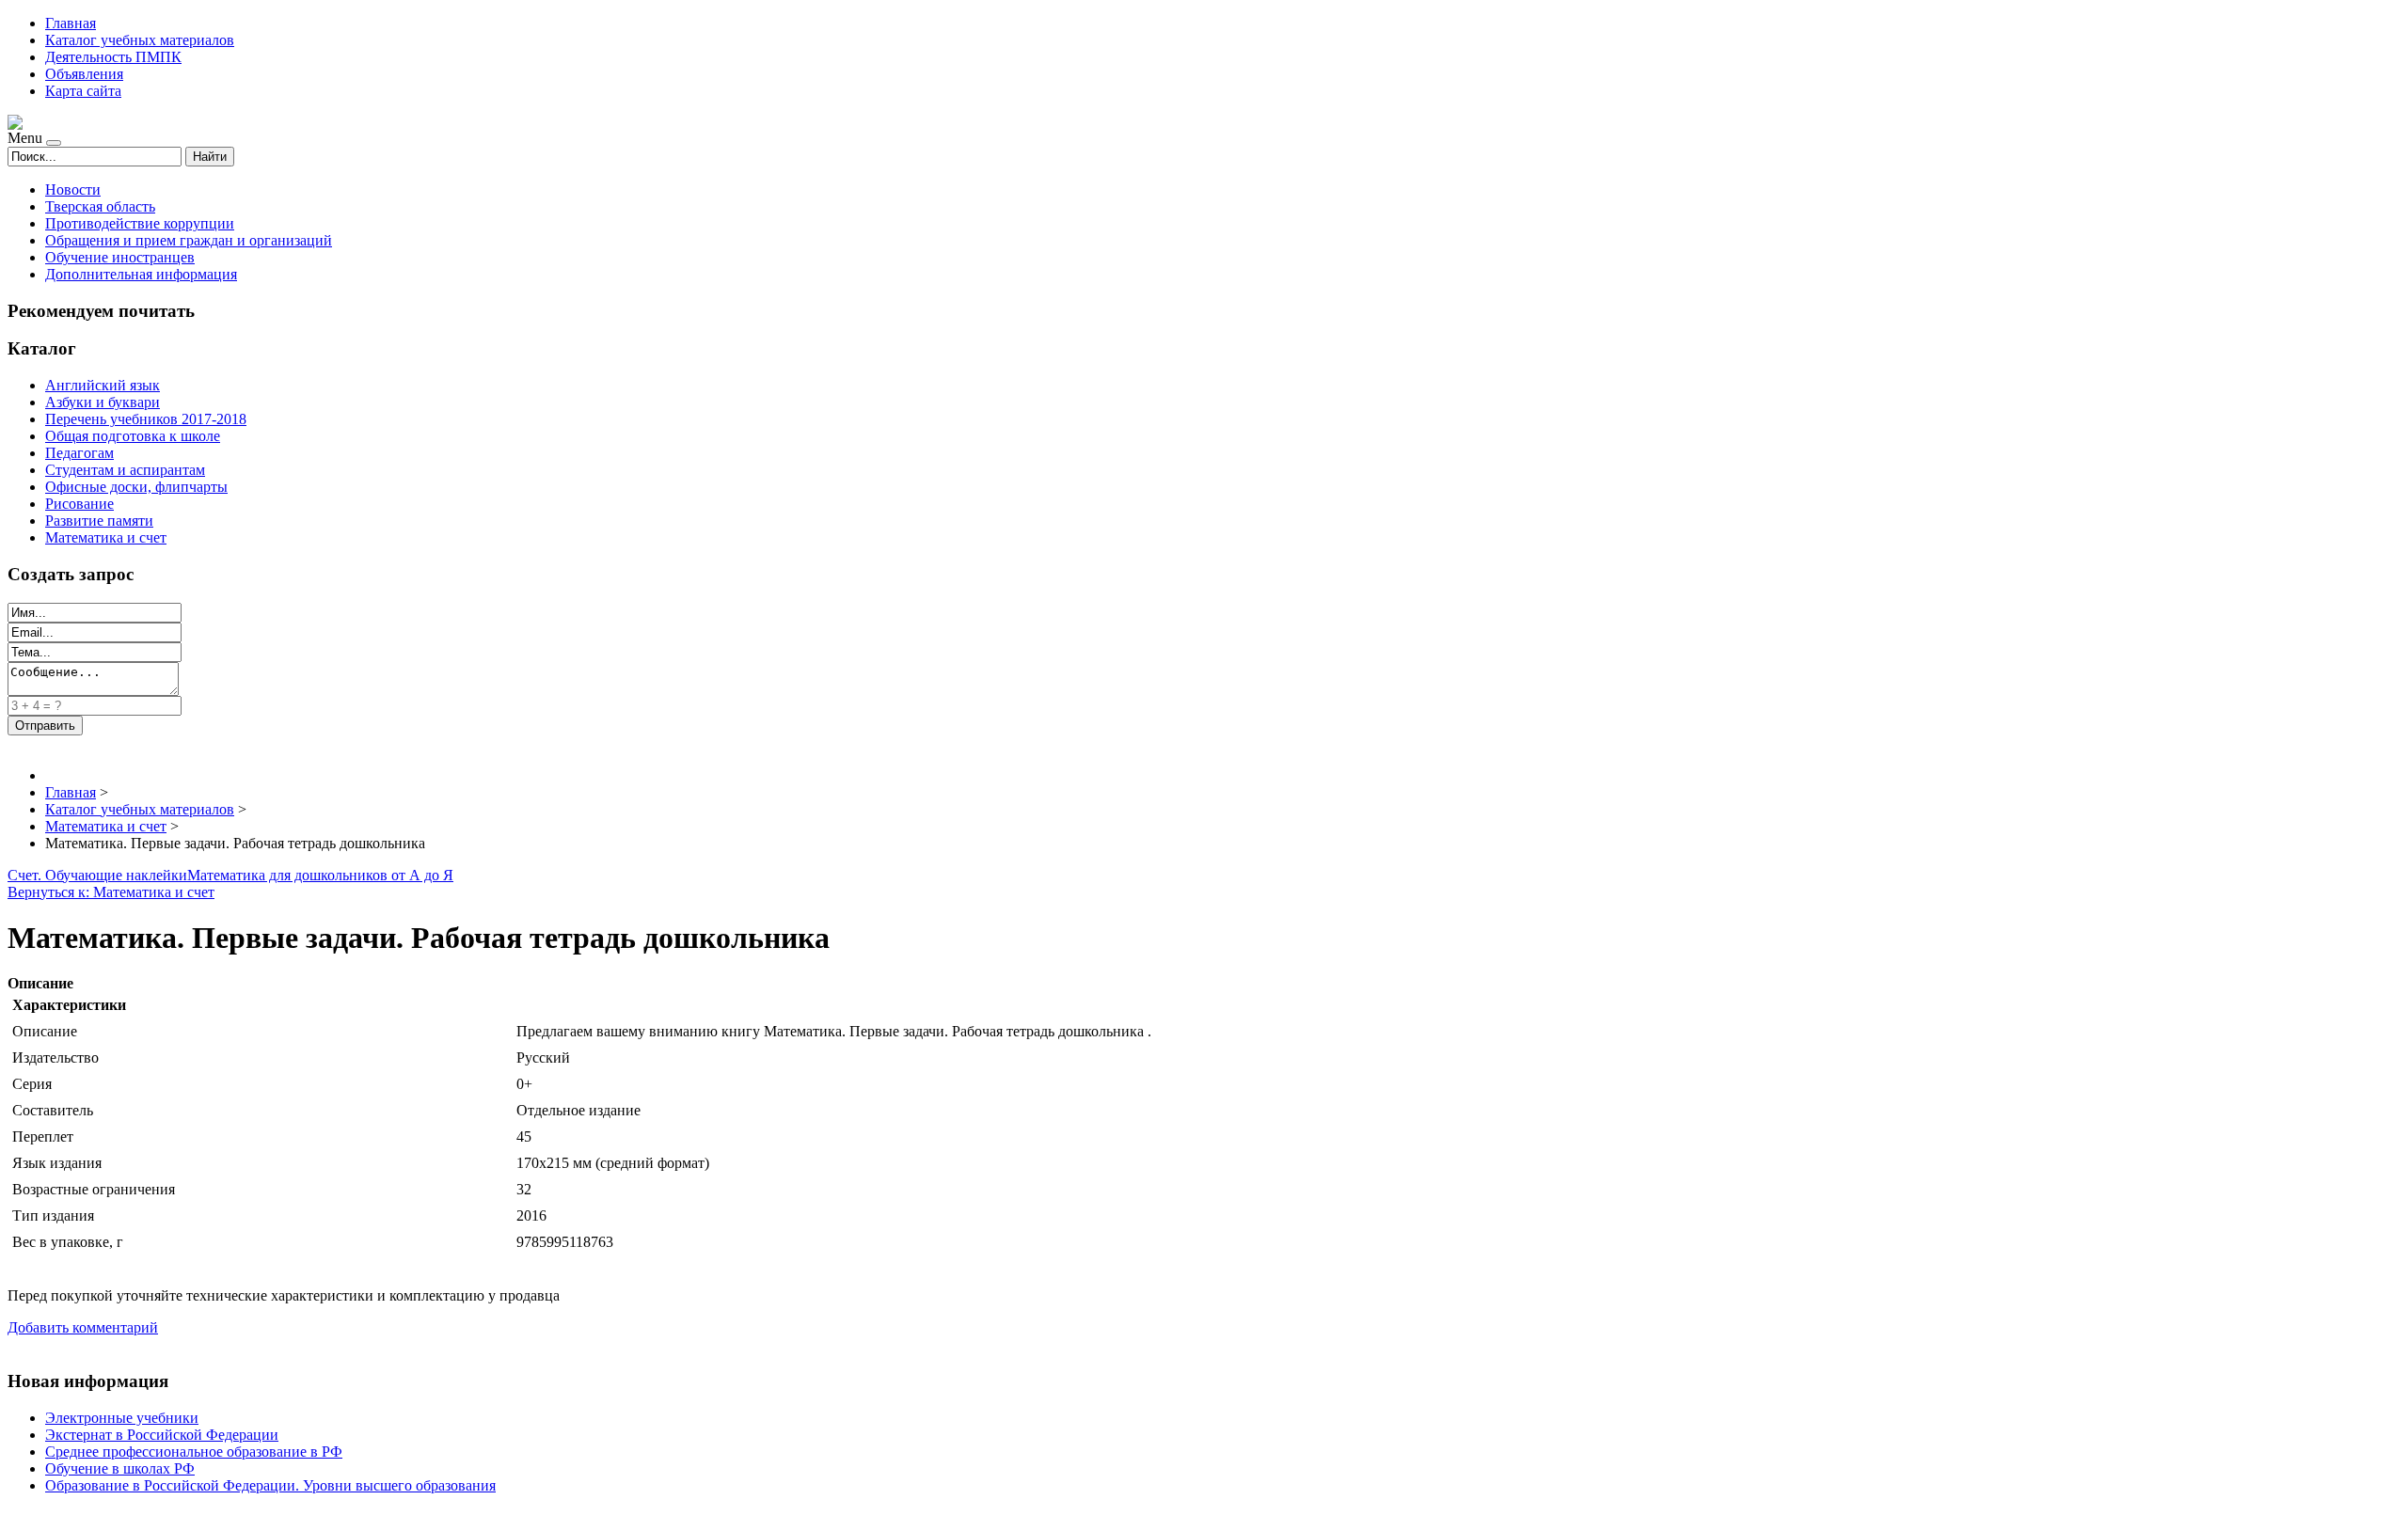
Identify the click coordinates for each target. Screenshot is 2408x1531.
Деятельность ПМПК (113, 57)
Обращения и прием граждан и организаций (189, 240)
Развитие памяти (99, 521)
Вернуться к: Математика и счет (111, 892)
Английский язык (103, 385)
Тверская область (100, 206)
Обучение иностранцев (120, 257)
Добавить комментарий (83, 1327)
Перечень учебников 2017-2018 (146, 419)
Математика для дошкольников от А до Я (320, 875)
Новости (73, 189)
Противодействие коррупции (140, 223)
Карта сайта (83, 91)
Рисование (79, 504)
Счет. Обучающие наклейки (97, 875)
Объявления (84, 74)
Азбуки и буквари (103, 402)
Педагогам (79, 453)
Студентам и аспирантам (125, 470)
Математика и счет (106, 537)
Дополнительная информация (141, 274)
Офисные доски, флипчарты (136, 487)
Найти (210, 157)
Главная (71, 23)
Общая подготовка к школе (133, 436)
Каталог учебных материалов (140, 40)
